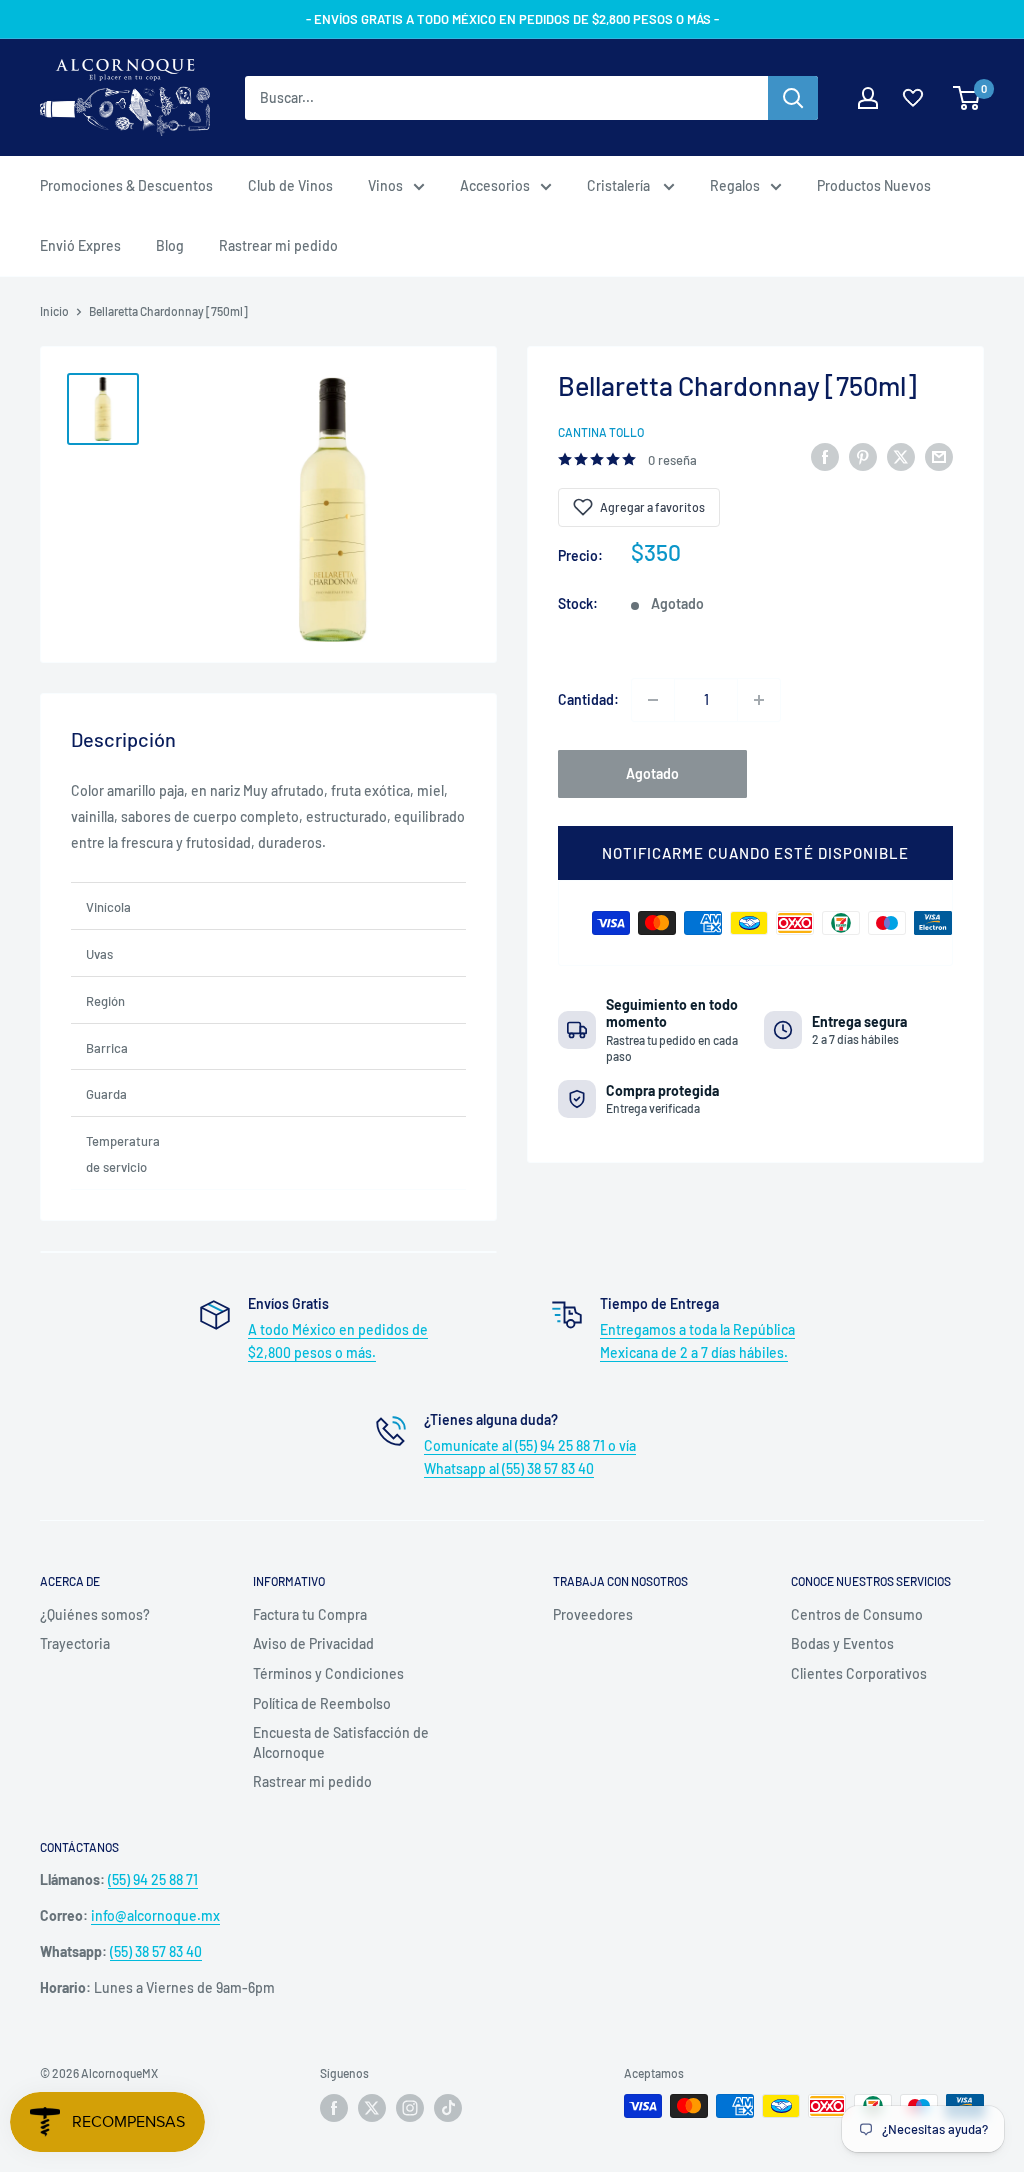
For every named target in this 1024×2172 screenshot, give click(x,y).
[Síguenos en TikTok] (448, 2108)
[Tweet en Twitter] (901, 456)
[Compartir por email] (939, 456)
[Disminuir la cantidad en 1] (653, 700)
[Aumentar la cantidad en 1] (759, 700)
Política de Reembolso (322, 1703)
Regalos (735, 185)
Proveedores (593, 1614)
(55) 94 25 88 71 (153, 1879)
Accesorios (495, 185)
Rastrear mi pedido (278, 245)
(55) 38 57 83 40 (156, 1951)
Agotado (652, 773)
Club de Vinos (290, 185)
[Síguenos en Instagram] (410, 2108)
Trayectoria (75, 1643)
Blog (170, 245)
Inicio (54, 311)
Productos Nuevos (874, 185)
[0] (967, 98)
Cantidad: (588, 699)
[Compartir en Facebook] (825, 456)
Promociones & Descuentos (126, 185)
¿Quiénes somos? (95, 1614)
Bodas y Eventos (842, 1643)
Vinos (385, 185)
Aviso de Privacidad (313, 1643)
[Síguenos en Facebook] (334, 2108)
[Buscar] (793, 98)
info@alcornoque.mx (155, 1915)
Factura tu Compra (310, 1614)
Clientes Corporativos (859, 1673)
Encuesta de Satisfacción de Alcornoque (341, 1742)
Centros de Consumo (857, 1614)
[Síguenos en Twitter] (372, 2108)
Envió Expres (80, 245)
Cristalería (620, 185)
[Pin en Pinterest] (863, 456)
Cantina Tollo (601, 432)
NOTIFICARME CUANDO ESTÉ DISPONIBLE (755, 853)
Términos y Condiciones (328, 1673)
